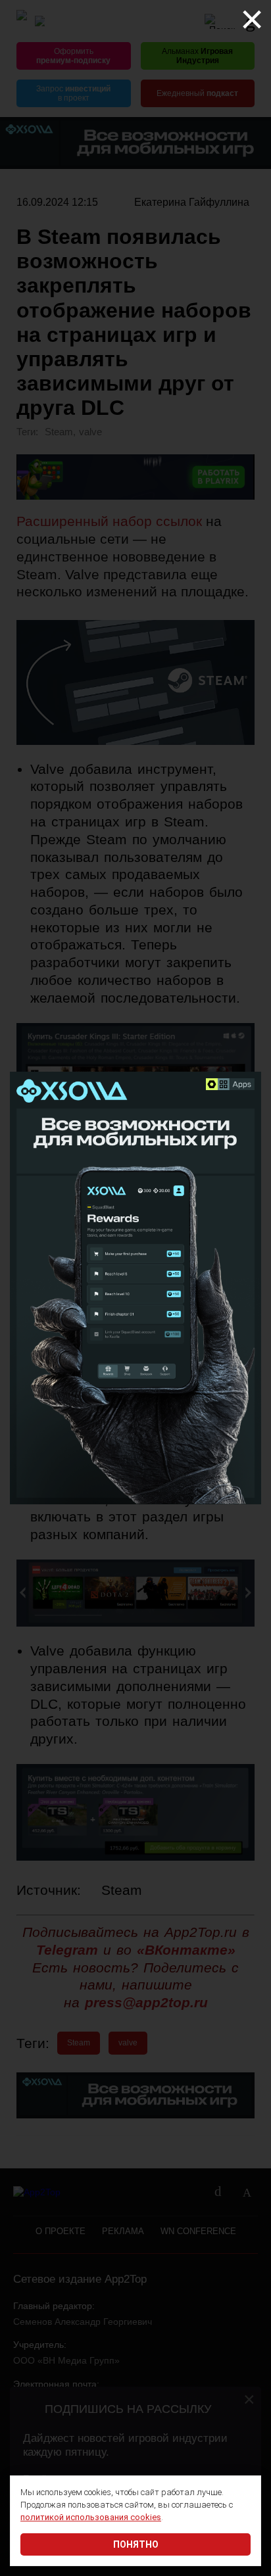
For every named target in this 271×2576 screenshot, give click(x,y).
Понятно (136, 2544)
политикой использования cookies (91, 2517)
